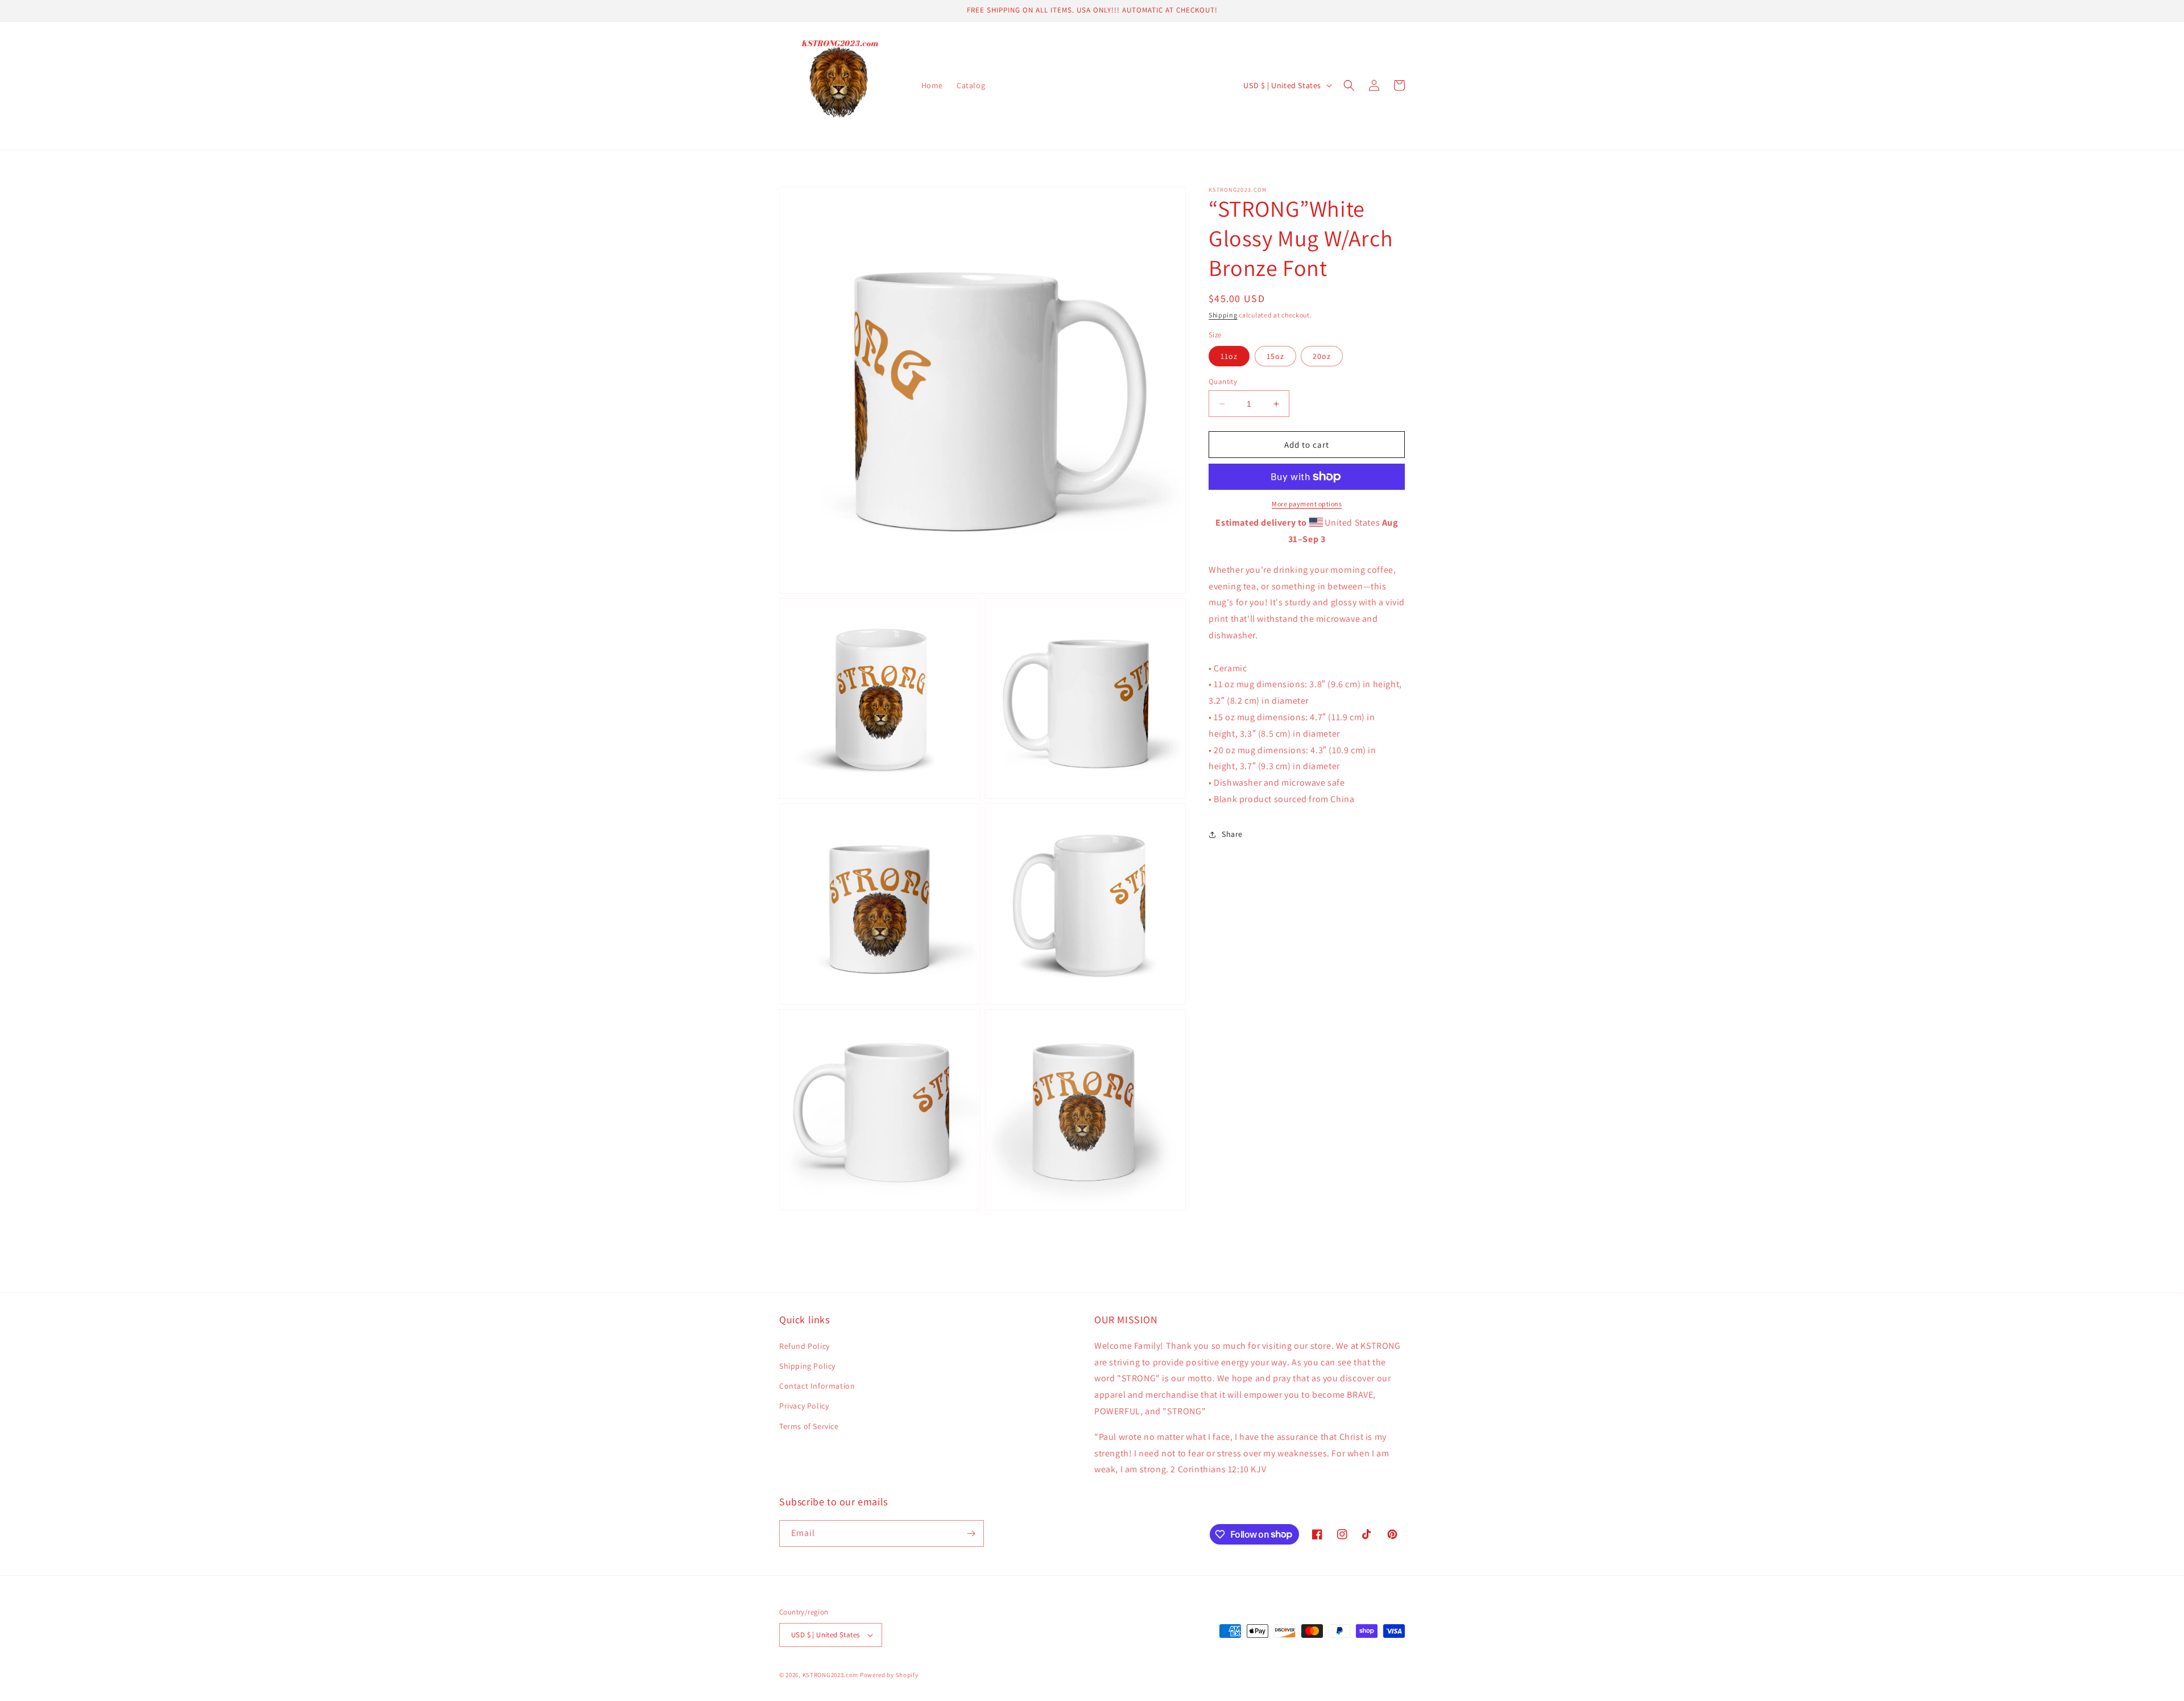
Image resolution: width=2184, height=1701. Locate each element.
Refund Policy (804, 1346)
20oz (1322, 356)
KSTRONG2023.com (831, 1675)
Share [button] (1232, 834)
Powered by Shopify (889, 1675)
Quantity (1223, 381)
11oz (1229, 356)
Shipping (1223, 315)
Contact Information (817, 1386)
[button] (1349, 85)
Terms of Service (809, 1426)
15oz (1275, 356)
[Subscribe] (971, 1533)
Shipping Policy (807, 1366)
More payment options (1307, 504)
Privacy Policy (804, 1406)
